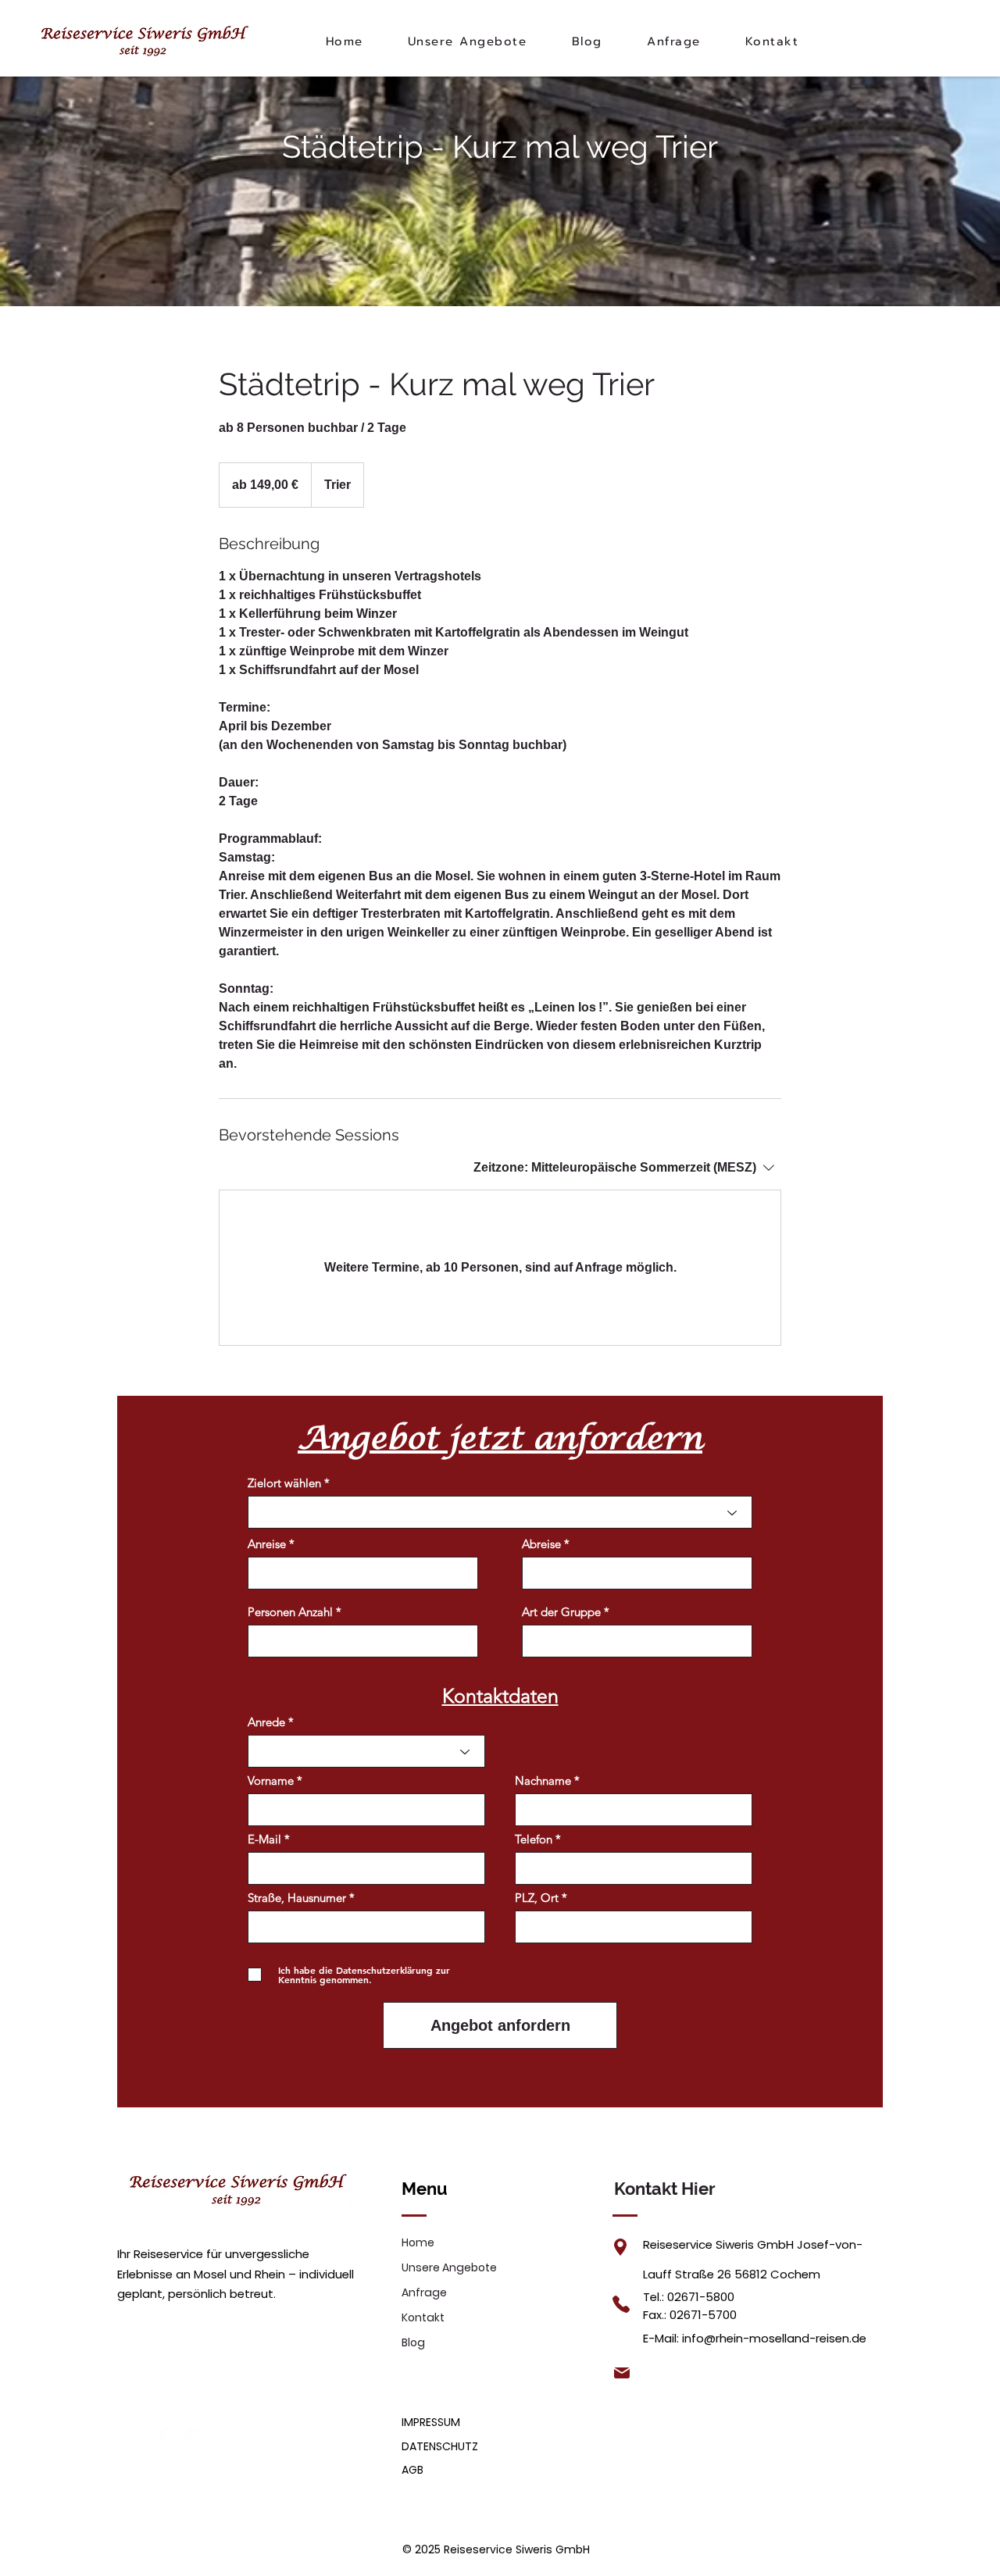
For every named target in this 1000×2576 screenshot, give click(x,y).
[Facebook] (168, 2435)
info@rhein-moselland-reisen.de (774, 2338)
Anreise (267, 1544)
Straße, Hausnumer (297, 1898)
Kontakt (423, 2317)
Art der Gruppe (561, 1612)
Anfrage (424, 2292)
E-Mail (264, 1839)
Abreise (541, 1544)
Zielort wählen (284, 1483)
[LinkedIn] (193, 2435)
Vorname (271, 1780)
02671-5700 (703, 2315)
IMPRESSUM (431, 2422)
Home (418, 2242)
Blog (413, 2342)
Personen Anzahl (290, 1612)
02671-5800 (701, 2297)
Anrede (266, 1722)
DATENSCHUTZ (440, 2446)
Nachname (543, 1780)
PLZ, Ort (537, 1898)
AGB (412, 2470)
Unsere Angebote (449, 2267)
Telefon (534, 1839)
